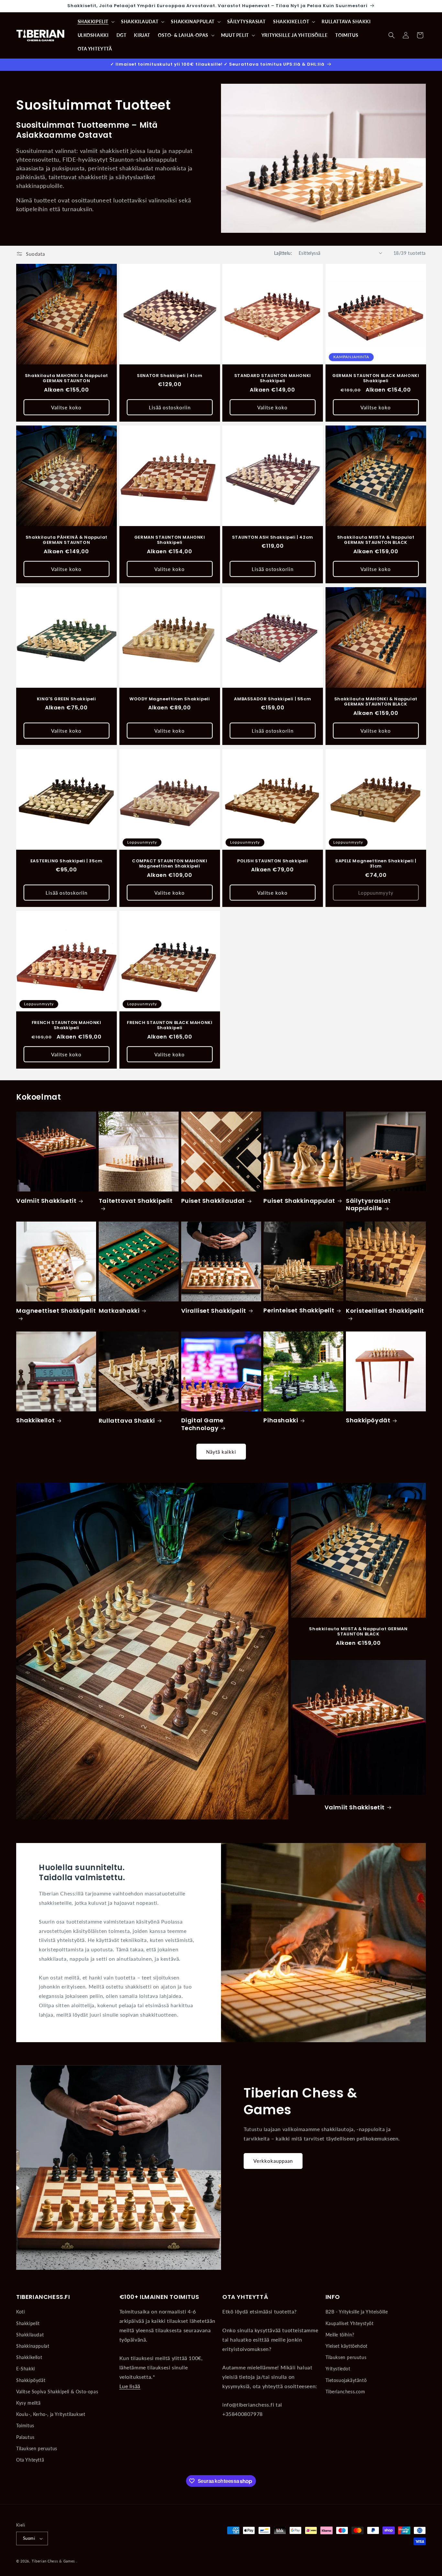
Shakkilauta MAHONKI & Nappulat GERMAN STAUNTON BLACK (376, 702)
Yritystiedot (338, 2369)
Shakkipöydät (368, 1420)
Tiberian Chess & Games (53, 2561)
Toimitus (25, 2425)
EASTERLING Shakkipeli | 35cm (66, 861)
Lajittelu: (283, 253)
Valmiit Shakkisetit (46, 1201)
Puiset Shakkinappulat (299, 1201)
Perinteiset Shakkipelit (299, 1310)
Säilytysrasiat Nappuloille (368, 1205)
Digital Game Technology (202, 1424)
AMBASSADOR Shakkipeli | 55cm (272, 699)
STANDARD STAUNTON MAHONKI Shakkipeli (273, 378)
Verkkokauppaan (273, 2161)
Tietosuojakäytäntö (346, 2380)
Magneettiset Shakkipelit (56, 1311)
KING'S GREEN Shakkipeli (66, 699)
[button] (96, 22)
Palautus (25, 2437)
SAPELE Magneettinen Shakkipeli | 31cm (376, 864)
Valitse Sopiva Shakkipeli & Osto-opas (57, 2392)
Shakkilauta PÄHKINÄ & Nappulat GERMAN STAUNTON (66, 540)
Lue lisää (130, 2386)
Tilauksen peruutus (37, 2448)
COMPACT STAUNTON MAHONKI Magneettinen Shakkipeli (170, 864)
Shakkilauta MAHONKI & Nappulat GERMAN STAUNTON (66, 378)
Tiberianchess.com (345, 2392)
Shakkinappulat (33, 2346)
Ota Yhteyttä (30, 2460)
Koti (20, 2312)
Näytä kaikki (221, 1452)
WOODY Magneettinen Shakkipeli (170, 699)
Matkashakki (119, 1311)
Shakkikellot (35, 1420)
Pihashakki (281, 1420)
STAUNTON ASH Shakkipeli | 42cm (273, 538)
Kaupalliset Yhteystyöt (350, 2323)
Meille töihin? (340, 2335)
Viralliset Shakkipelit (214, 1311)
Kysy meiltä (28, 2403)
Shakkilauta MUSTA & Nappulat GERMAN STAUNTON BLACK (376, 540)
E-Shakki (26, 2369)
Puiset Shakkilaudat (213, 1201)
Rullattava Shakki (127, 1421)
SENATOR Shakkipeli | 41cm (170, 376)
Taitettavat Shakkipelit (136, 1201)
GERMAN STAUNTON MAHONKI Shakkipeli (169, 540)
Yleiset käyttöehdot (347, 2346)
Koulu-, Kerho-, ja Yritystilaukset (51, 2414)
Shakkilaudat (30, 2335)
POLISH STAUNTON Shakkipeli (273, 861)
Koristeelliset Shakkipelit (385, 1311)
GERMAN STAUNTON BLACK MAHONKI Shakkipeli (376, 378)
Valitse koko (66, 407)
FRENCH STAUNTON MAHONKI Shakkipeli (66, 1026)
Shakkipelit (28, 2323)
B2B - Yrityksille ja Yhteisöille (357, 2312)
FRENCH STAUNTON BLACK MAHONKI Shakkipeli (170, 1026)
